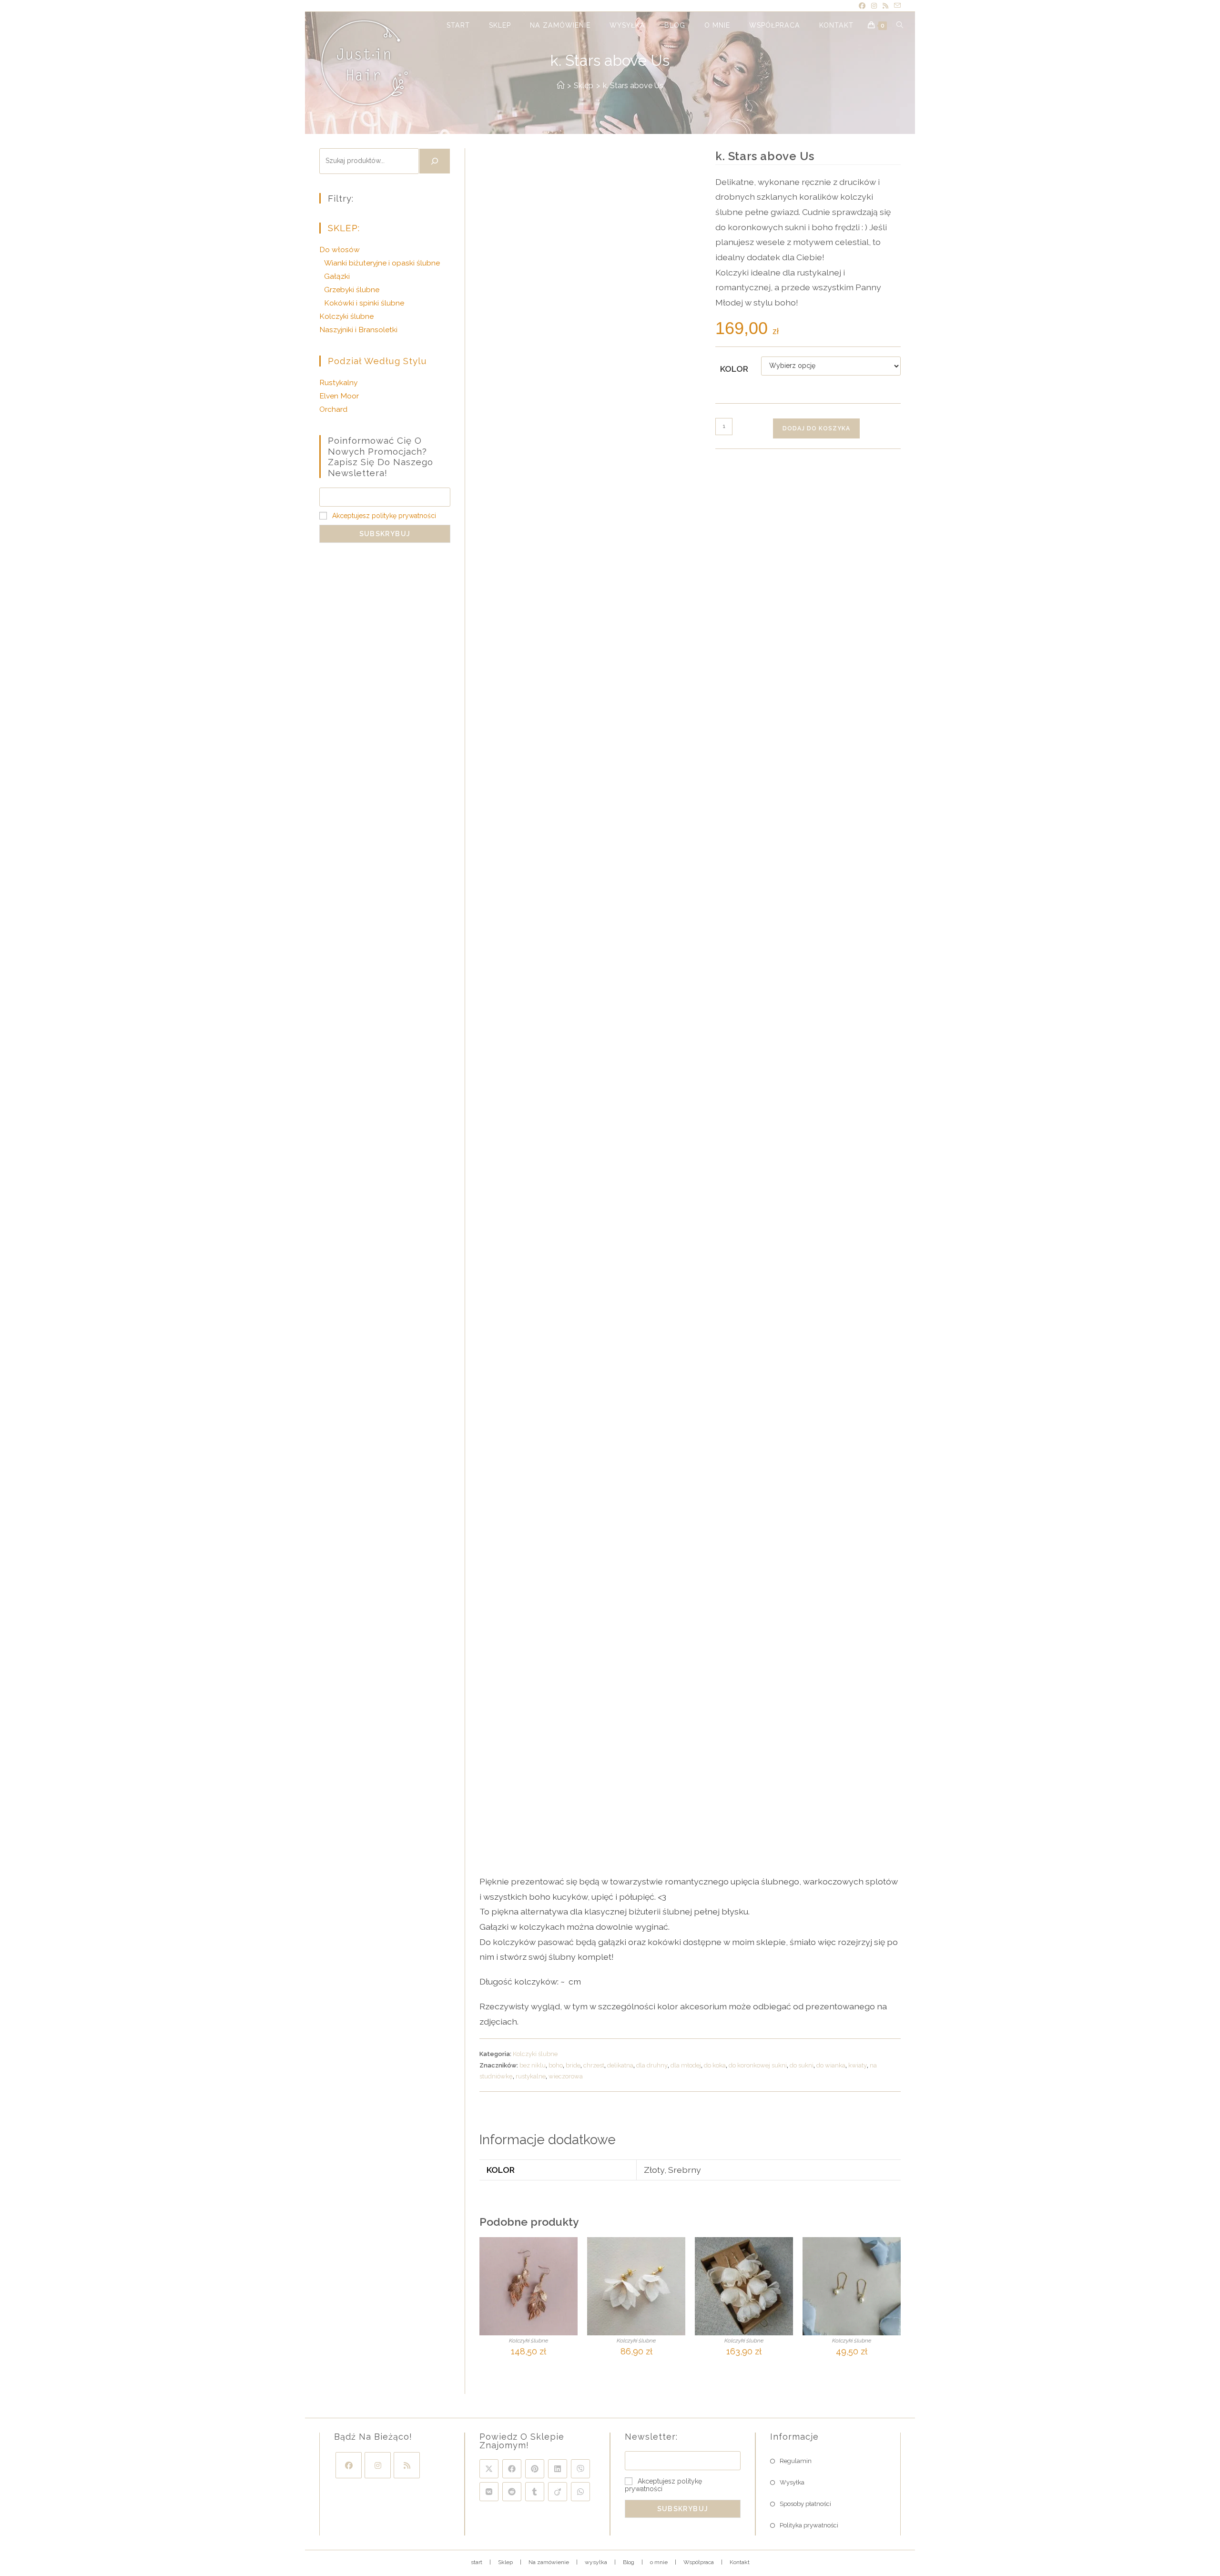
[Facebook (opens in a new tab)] (862, 6)
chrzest (594, 2065)
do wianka (831, 2065)
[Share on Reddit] (512, 2492)
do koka (715, 2065)
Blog (629, 2562)
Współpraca (699, 2562)
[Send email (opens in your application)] (896, 6)
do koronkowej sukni (758, 2065)
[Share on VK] (489, 2492)
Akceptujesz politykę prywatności (384, 516)
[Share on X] (489, 2469)
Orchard (333, 409)
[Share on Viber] (580, 2469)
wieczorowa (566, 2076)
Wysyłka (792, 2482)
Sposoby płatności (805, 2504)
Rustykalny (338, 382)
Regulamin (796, 2461)
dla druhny (652, 2065)
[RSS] (407, 2465)
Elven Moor (339, 396)
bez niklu (533, 2065)
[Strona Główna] (560, 86)
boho (556, 2065)
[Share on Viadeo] (558, 2492)
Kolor (734, 369)
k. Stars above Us (633, 86)
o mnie (659, 2562)
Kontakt (740, 2562)
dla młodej (686, 2065)
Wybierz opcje (529, 2368)
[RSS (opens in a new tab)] (885, 6)
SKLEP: (344, 228)
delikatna (620, 2065)
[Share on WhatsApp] (580, 2492)
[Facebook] (349, 2465)
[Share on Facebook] (512, 2469)
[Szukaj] (435, 161)
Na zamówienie (549, 2562)
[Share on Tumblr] (535, 2492)
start (477, 2562)
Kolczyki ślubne (535, 2054)
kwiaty (858, 2065)
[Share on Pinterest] (535, 2469)
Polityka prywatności (809, 2525)
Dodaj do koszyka (816, 428)
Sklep (505, 2562)
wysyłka (596, 2562)
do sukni (802, 2065)
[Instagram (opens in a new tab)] (874, 6)
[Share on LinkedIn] (558, 2469)
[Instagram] (378, 2465)
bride (573, 2065)
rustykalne (531, 2076)
